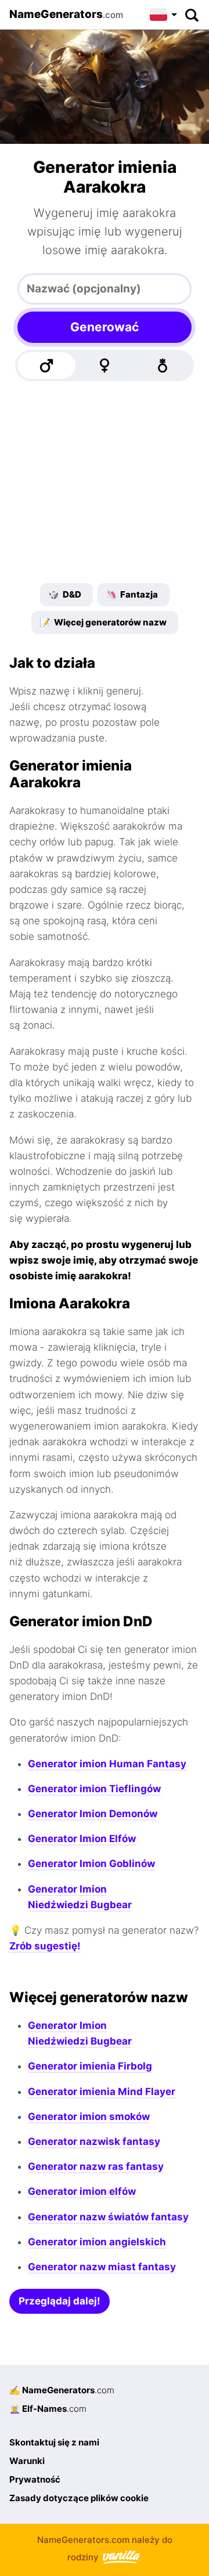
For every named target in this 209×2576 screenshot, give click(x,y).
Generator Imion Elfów (82, 1839)
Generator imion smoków (89, 2116)
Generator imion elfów (82, 2191)
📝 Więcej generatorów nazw (103, 622)
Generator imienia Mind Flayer (102, 2092)
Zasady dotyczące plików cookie (79, 2498)
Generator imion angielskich (97, 2242)
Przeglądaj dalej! (60, 2301)
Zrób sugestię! (45, 1946)
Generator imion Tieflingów (94, 1789)
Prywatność (35, 2479)
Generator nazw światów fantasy (108, 2217)
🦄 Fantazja (132, 594)
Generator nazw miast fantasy (102, 2267)
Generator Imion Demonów (93, 1814)
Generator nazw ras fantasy (96, 2166)
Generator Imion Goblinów (91, 1864)
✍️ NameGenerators (62, 2390)
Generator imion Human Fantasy (107, 1764)
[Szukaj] (191, 15)
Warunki (27, 2461)
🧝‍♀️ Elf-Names (48, 2409)
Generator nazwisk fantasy (94, 2141)
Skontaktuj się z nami (54, 2442)
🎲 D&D (65, 594)
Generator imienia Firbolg (90, 2066)
